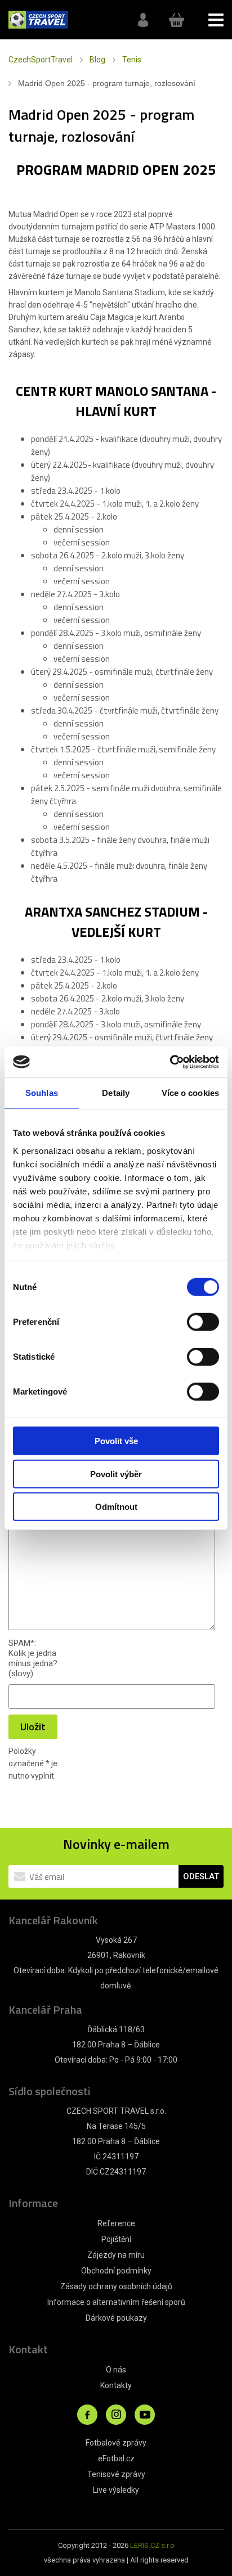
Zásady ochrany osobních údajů (116, 2286)
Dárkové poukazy (116, 2318)
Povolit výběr (116, 1474)
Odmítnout (116, 1507)
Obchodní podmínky (116, 2271)
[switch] (203, 1322)
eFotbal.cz (116, 2458)
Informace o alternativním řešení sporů (116, 2302)
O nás (116, 2370)
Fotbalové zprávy (116, 2443)
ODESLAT (201, 1876)
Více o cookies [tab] (190, 1093)
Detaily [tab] (116, 1093)
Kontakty (116, 2385)
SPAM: (22, 1643)
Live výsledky (116, 2490)
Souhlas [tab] (42, 1093)
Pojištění (116, 2239)
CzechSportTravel (41, 60)
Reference (116, 2223)
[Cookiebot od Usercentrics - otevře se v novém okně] (170, 1062)
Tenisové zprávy (116, 2474)
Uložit (33, 1727)
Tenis (132, 60)
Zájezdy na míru (116, 2255)
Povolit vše (116, 1441)
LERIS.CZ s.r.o (152, 2545)
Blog (97, 60)
